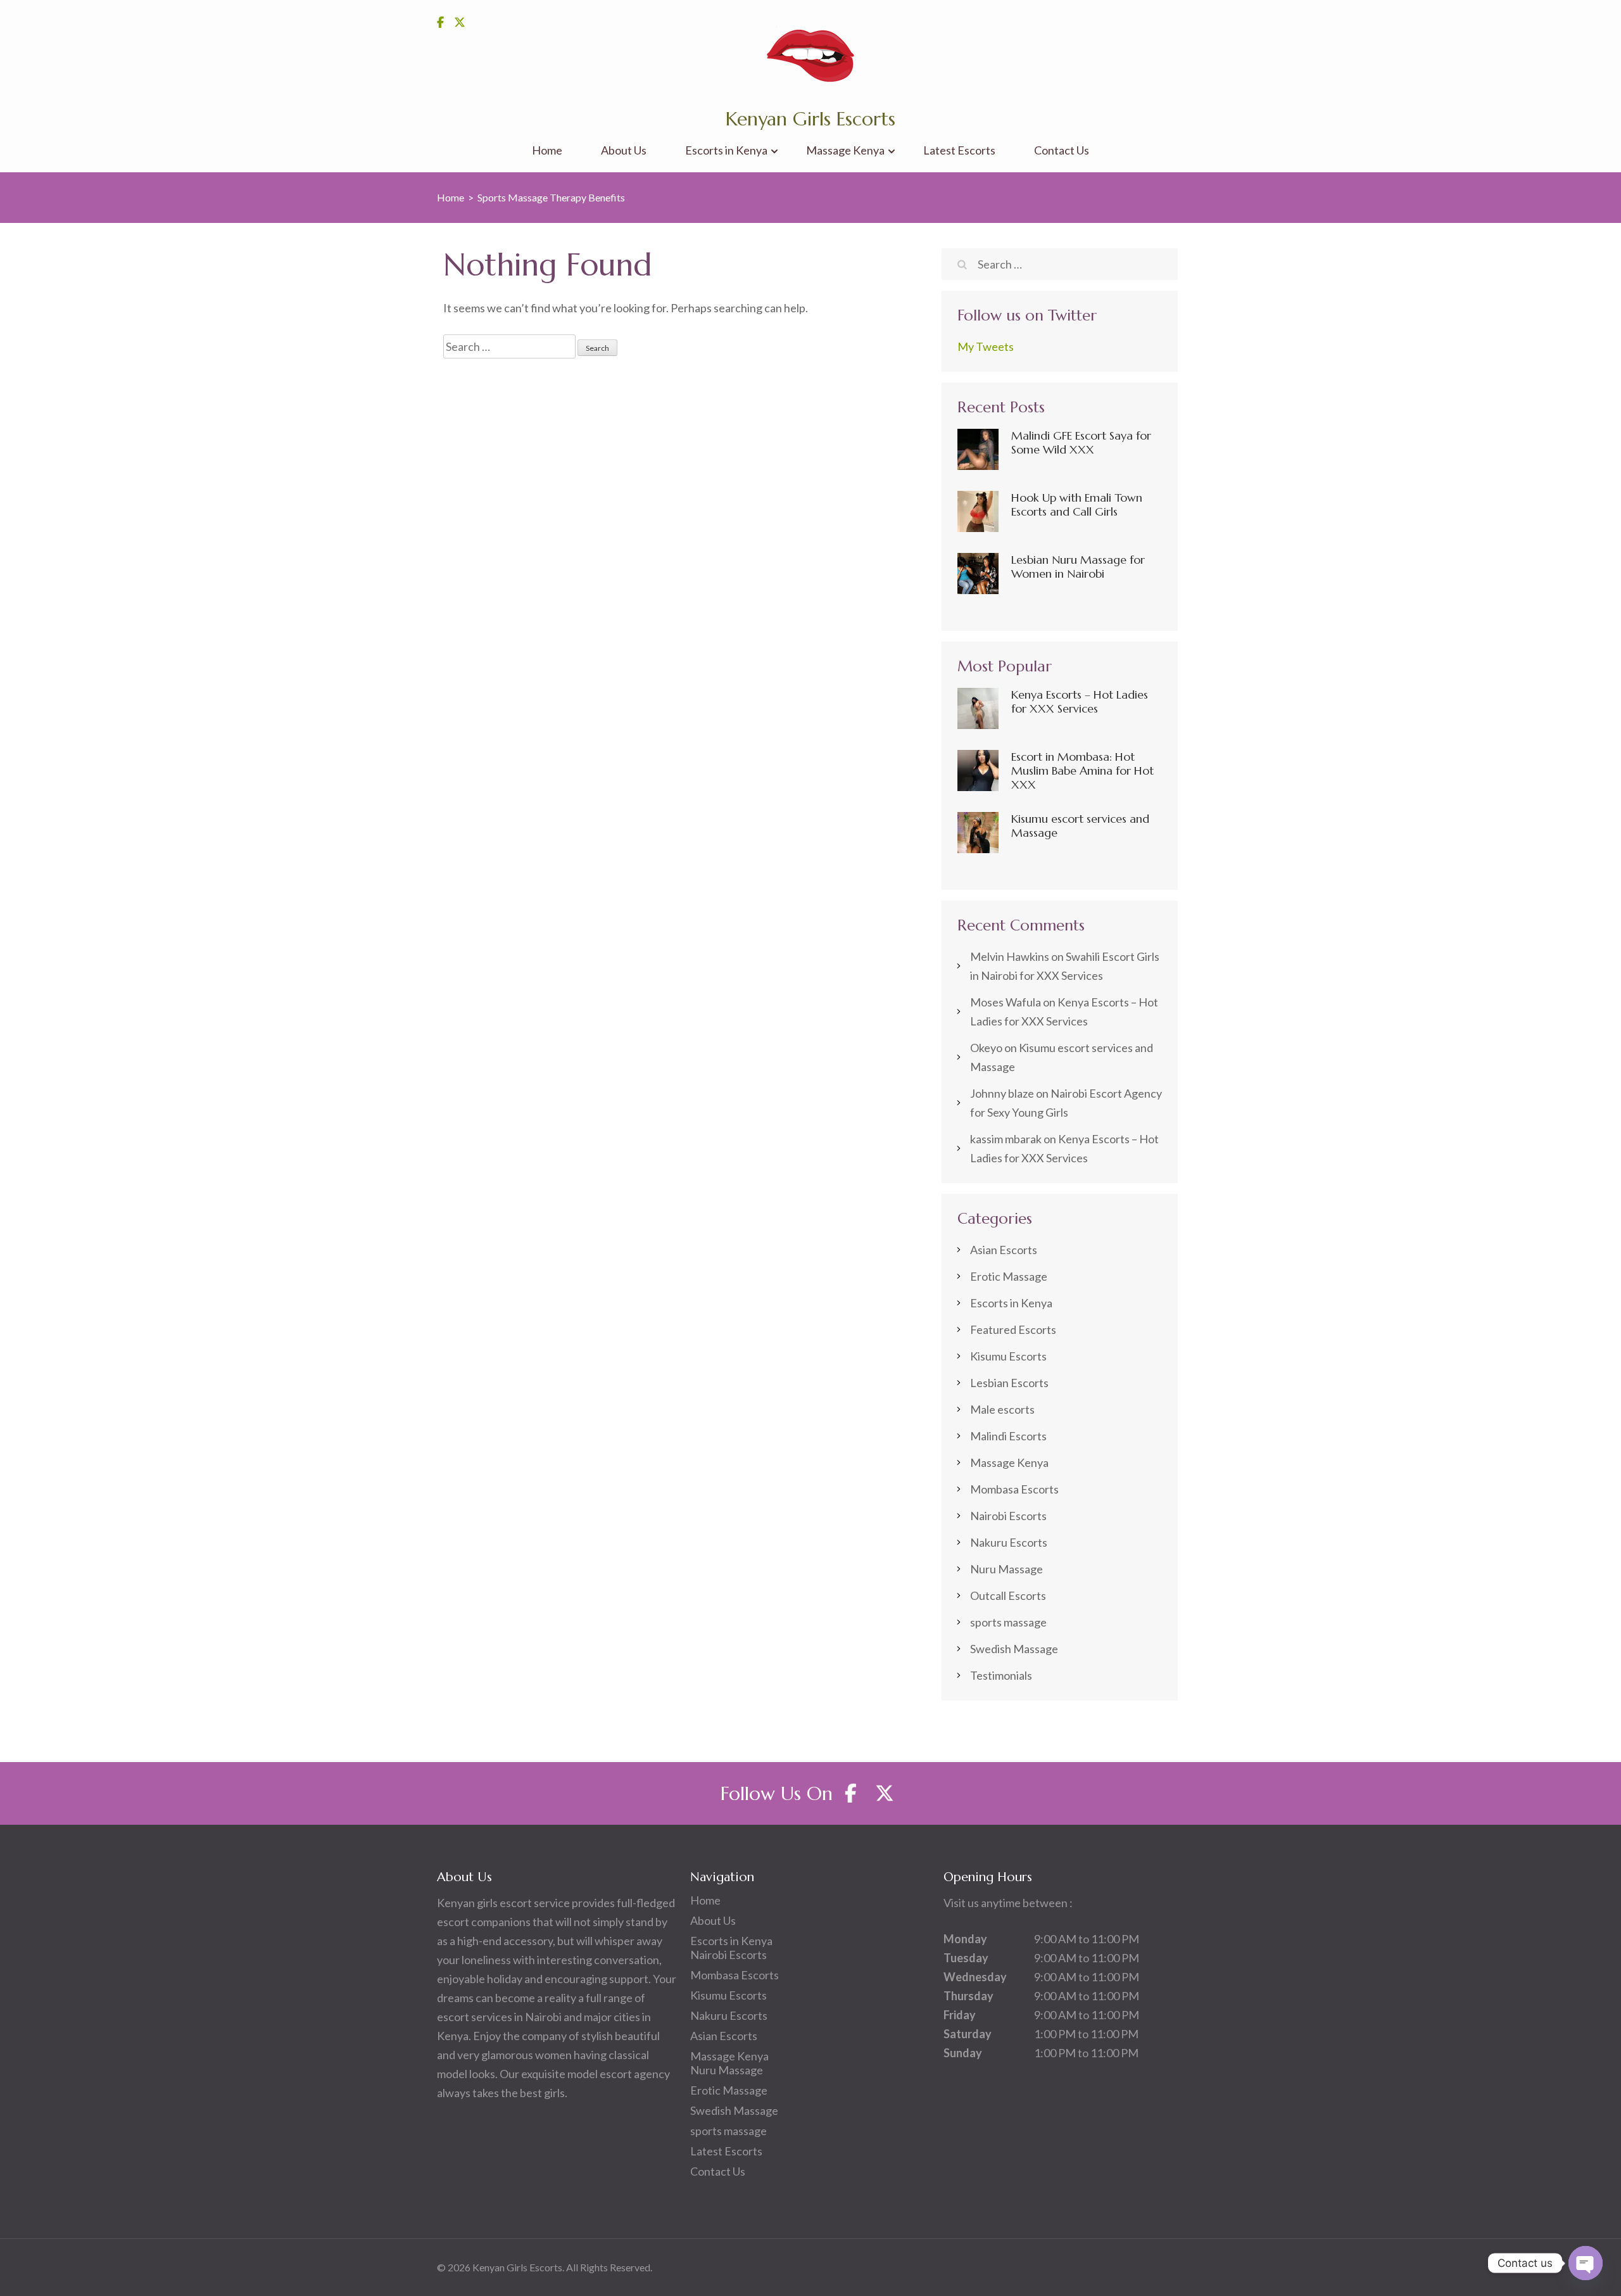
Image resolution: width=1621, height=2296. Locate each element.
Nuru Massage (1006, 1569)
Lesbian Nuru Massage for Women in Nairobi (1078, 567)
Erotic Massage (1009, 1276)
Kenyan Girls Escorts (810, 119)
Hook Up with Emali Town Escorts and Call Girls (1077, 504)
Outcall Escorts (1008, 1595)
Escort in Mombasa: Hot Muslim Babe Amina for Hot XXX (1082, 771)
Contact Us (1062, 150)
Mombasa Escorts (1014, 1489)
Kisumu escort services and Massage (1080, 826)
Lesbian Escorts (1009, 1383)
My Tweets (986, 346)
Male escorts (1002, 1409)
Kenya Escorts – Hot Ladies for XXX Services (1080, 701)
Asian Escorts (1004, 1250)
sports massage (1008, 1622)
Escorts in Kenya (726, 150)
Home (547, 150)
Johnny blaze (1002, 1093)
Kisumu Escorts (1008, 1356)
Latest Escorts (959, 150)
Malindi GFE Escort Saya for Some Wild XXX (1081, 442)
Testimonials (1001, 1675)
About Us (624, 150)
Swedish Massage (1014, 1649)
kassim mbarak (1006, 1139)
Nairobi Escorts (1008, 1516)
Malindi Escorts (1008, 1436)
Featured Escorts (1013, 1329)
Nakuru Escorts (1009, 1542)
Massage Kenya (845, 150)
